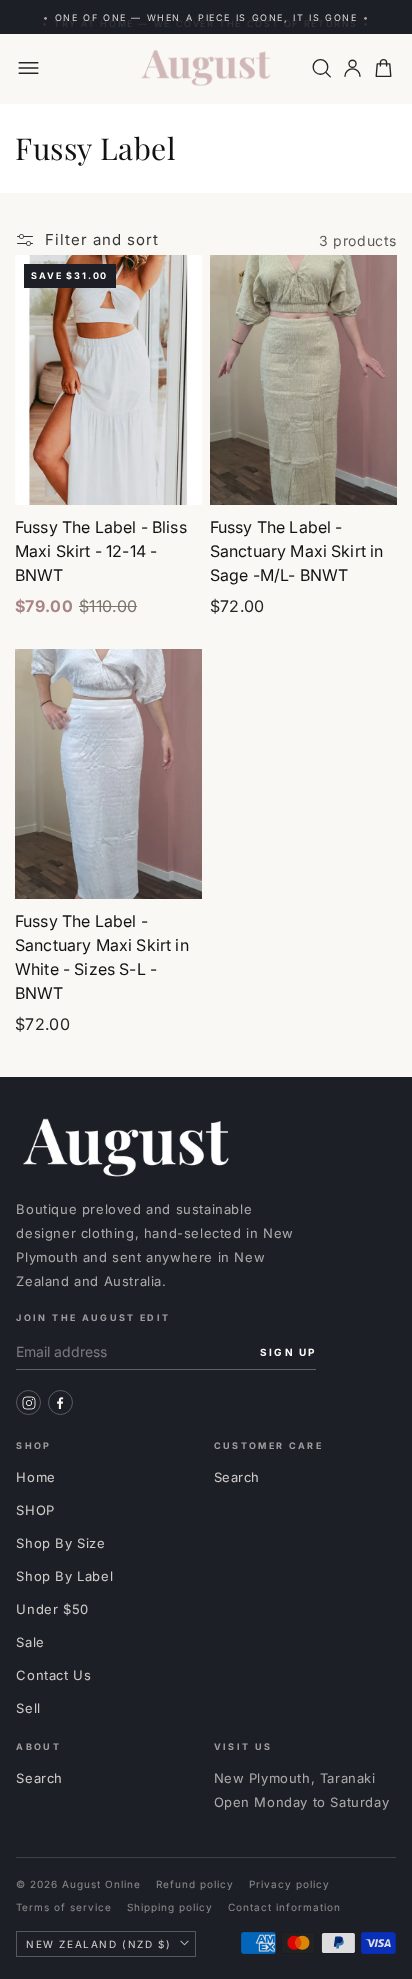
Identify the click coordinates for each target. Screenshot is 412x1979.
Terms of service (64, 1907)
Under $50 (52, 1609)
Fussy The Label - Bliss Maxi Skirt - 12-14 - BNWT (101, 551)
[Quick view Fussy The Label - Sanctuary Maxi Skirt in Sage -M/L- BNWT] (387, 303)
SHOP (35, 1510)
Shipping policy (170, 1907)
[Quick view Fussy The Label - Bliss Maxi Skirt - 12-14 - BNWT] (192, 303)
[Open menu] (28, 68)
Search (237, 1477)
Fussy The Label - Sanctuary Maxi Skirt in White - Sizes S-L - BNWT (102, 957)
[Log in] (352, 68)
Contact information (284, 1907)
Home (35, 1477)
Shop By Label (64, 1576)
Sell (28, 1708)
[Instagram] (28, 1402)
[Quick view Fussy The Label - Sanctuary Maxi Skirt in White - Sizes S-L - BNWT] (192, 697)
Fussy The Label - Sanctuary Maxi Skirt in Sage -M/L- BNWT (297, 551)
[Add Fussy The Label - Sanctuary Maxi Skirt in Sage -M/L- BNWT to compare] (387, 331)
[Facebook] (60, 1402)
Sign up (288, 1352)
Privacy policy (289, 1884)
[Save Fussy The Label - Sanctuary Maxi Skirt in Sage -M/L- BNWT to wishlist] (387, 275)
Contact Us (53, 1675)
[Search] (321, 68)
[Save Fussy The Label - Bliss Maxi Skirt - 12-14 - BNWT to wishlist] (192, 275)
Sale (30, 1642)
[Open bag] (383, 68)
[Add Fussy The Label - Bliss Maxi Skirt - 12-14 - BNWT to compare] (192, 331)
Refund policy (195, 1884)
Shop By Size (60, 1543)
